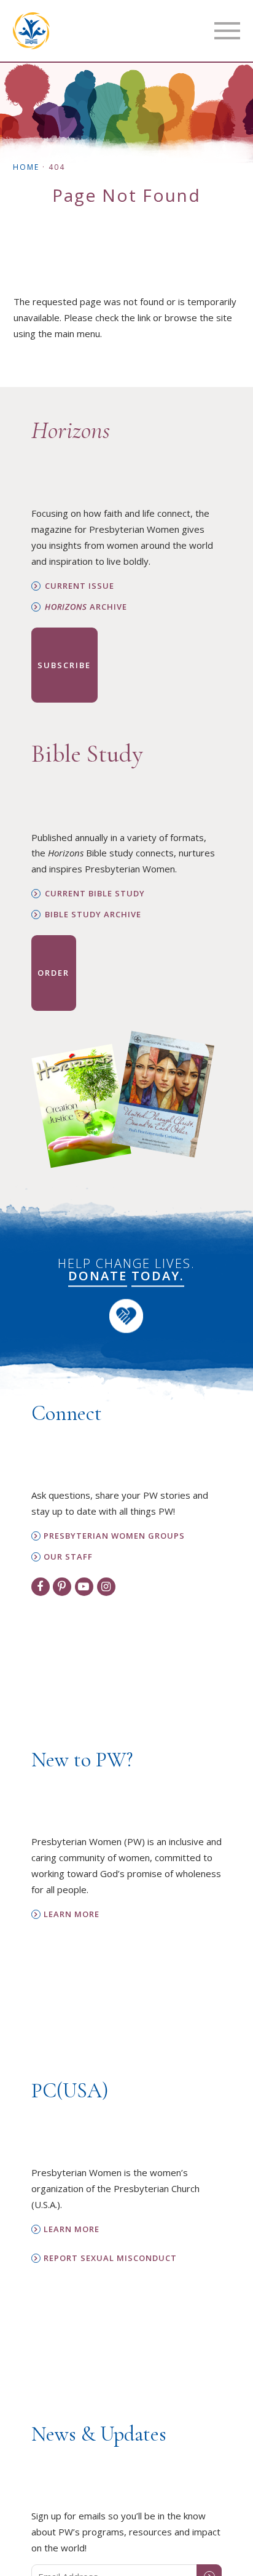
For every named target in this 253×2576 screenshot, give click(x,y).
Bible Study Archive (93, 915)
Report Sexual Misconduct (110, 2258)
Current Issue (80, 586)
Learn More (72, 1914)
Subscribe (64, 665)
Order (53, 973)
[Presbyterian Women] (31, 31)
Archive (86, 607)
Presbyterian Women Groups (114, 1536)
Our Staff (68, 1557)
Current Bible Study (95, 894)
